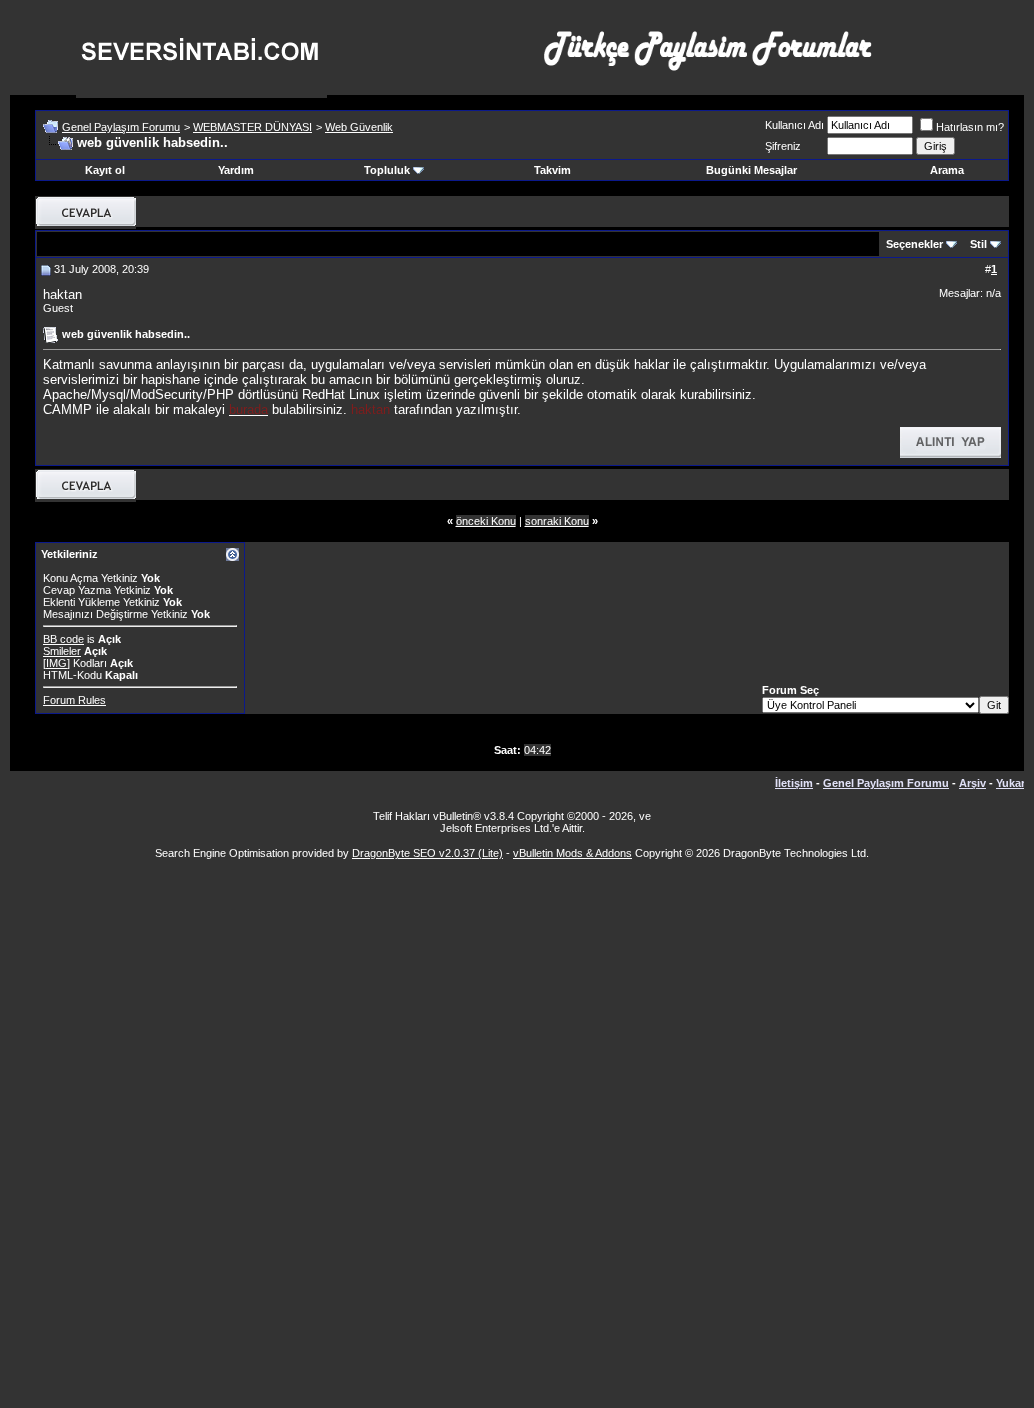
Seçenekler (914, 244)
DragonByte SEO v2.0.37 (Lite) (427, 853)
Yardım (236, 170)
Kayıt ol (105, 170)
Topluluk (387, 170)
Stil (978, 244)
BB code (63, 639)
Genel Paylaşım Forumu (121, 127)
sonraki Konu (557, 521)
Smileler (62, 651)
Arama (947, 170)
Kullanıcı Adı (794, 125)
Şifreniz (783, 146)
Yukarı (1012, 783)
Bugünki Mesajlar (751, 170)
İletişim (794, 783)
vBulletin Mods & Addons (572, 853)
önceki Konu (486, 521)
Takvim (552, 170)
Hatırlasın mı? (970, 127)
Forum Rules (74, 700)
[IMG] (56, 663)
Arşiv (972, 783)
